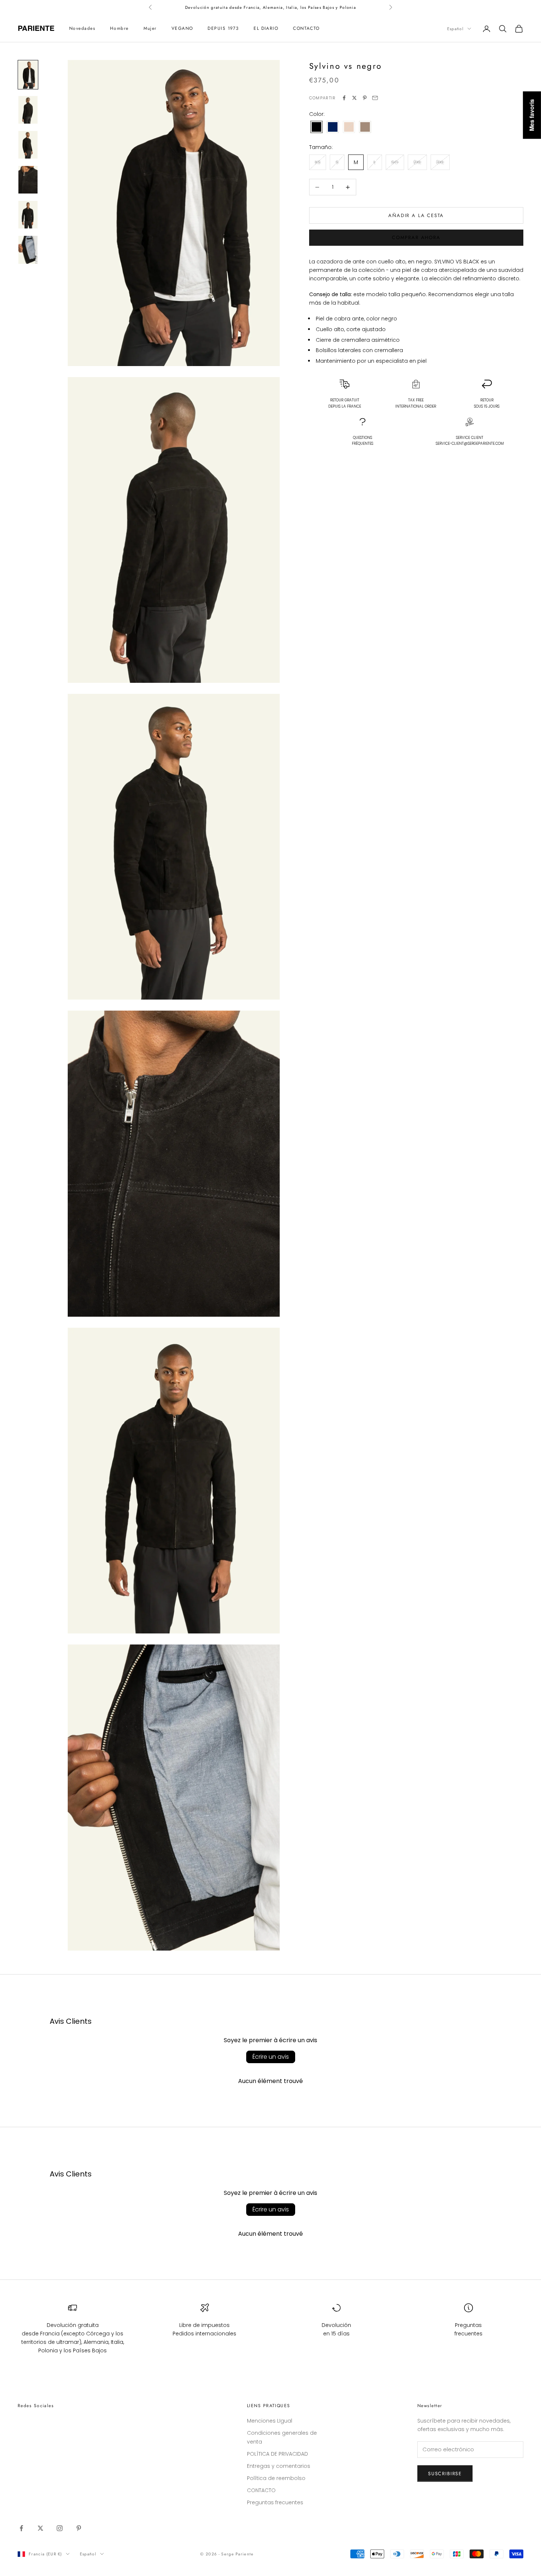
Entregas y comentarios (279, 2466)
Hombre (119, 29)
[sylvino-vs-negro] (317, 127)
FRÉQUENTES (363, 441)
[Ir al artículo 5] (28, 215)
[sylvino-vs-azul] (333, 127)
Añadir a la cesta (416, 215)
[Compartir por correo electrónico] (375, 98)
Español (455, 29)
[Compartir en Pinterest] (365, 98)
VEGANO (182, 29)
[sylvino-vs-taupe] (365, 127)
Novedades (82, 29)
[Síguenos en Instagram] (60, 2528)
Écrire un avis (271, 2057)
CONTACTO (306, 29)
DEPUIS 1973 (223, 29)
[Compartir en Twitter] (354, 98)
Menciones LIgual (270, 2421)
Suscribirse (445, 2474)
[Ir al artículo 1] (28, 74)
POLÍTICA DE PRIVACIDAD (277, 2454)
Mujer (150, 29)
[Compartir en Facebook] (344, 98)
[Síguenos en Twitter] (40, 2528)
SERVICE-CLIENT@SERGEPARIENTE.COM (470, 443)
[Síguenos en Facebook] (21, 2528)
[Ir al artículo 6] (28, 250)
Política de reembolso (276, 2478)
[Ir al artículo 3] (28, 145)
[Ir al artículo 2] (28, 110)
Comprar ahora (416, 237)
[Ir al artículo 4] (28, 180)
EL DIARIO (266, 29)
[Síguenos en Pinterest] (79, 2528)
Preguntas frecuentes (275, 2502)
